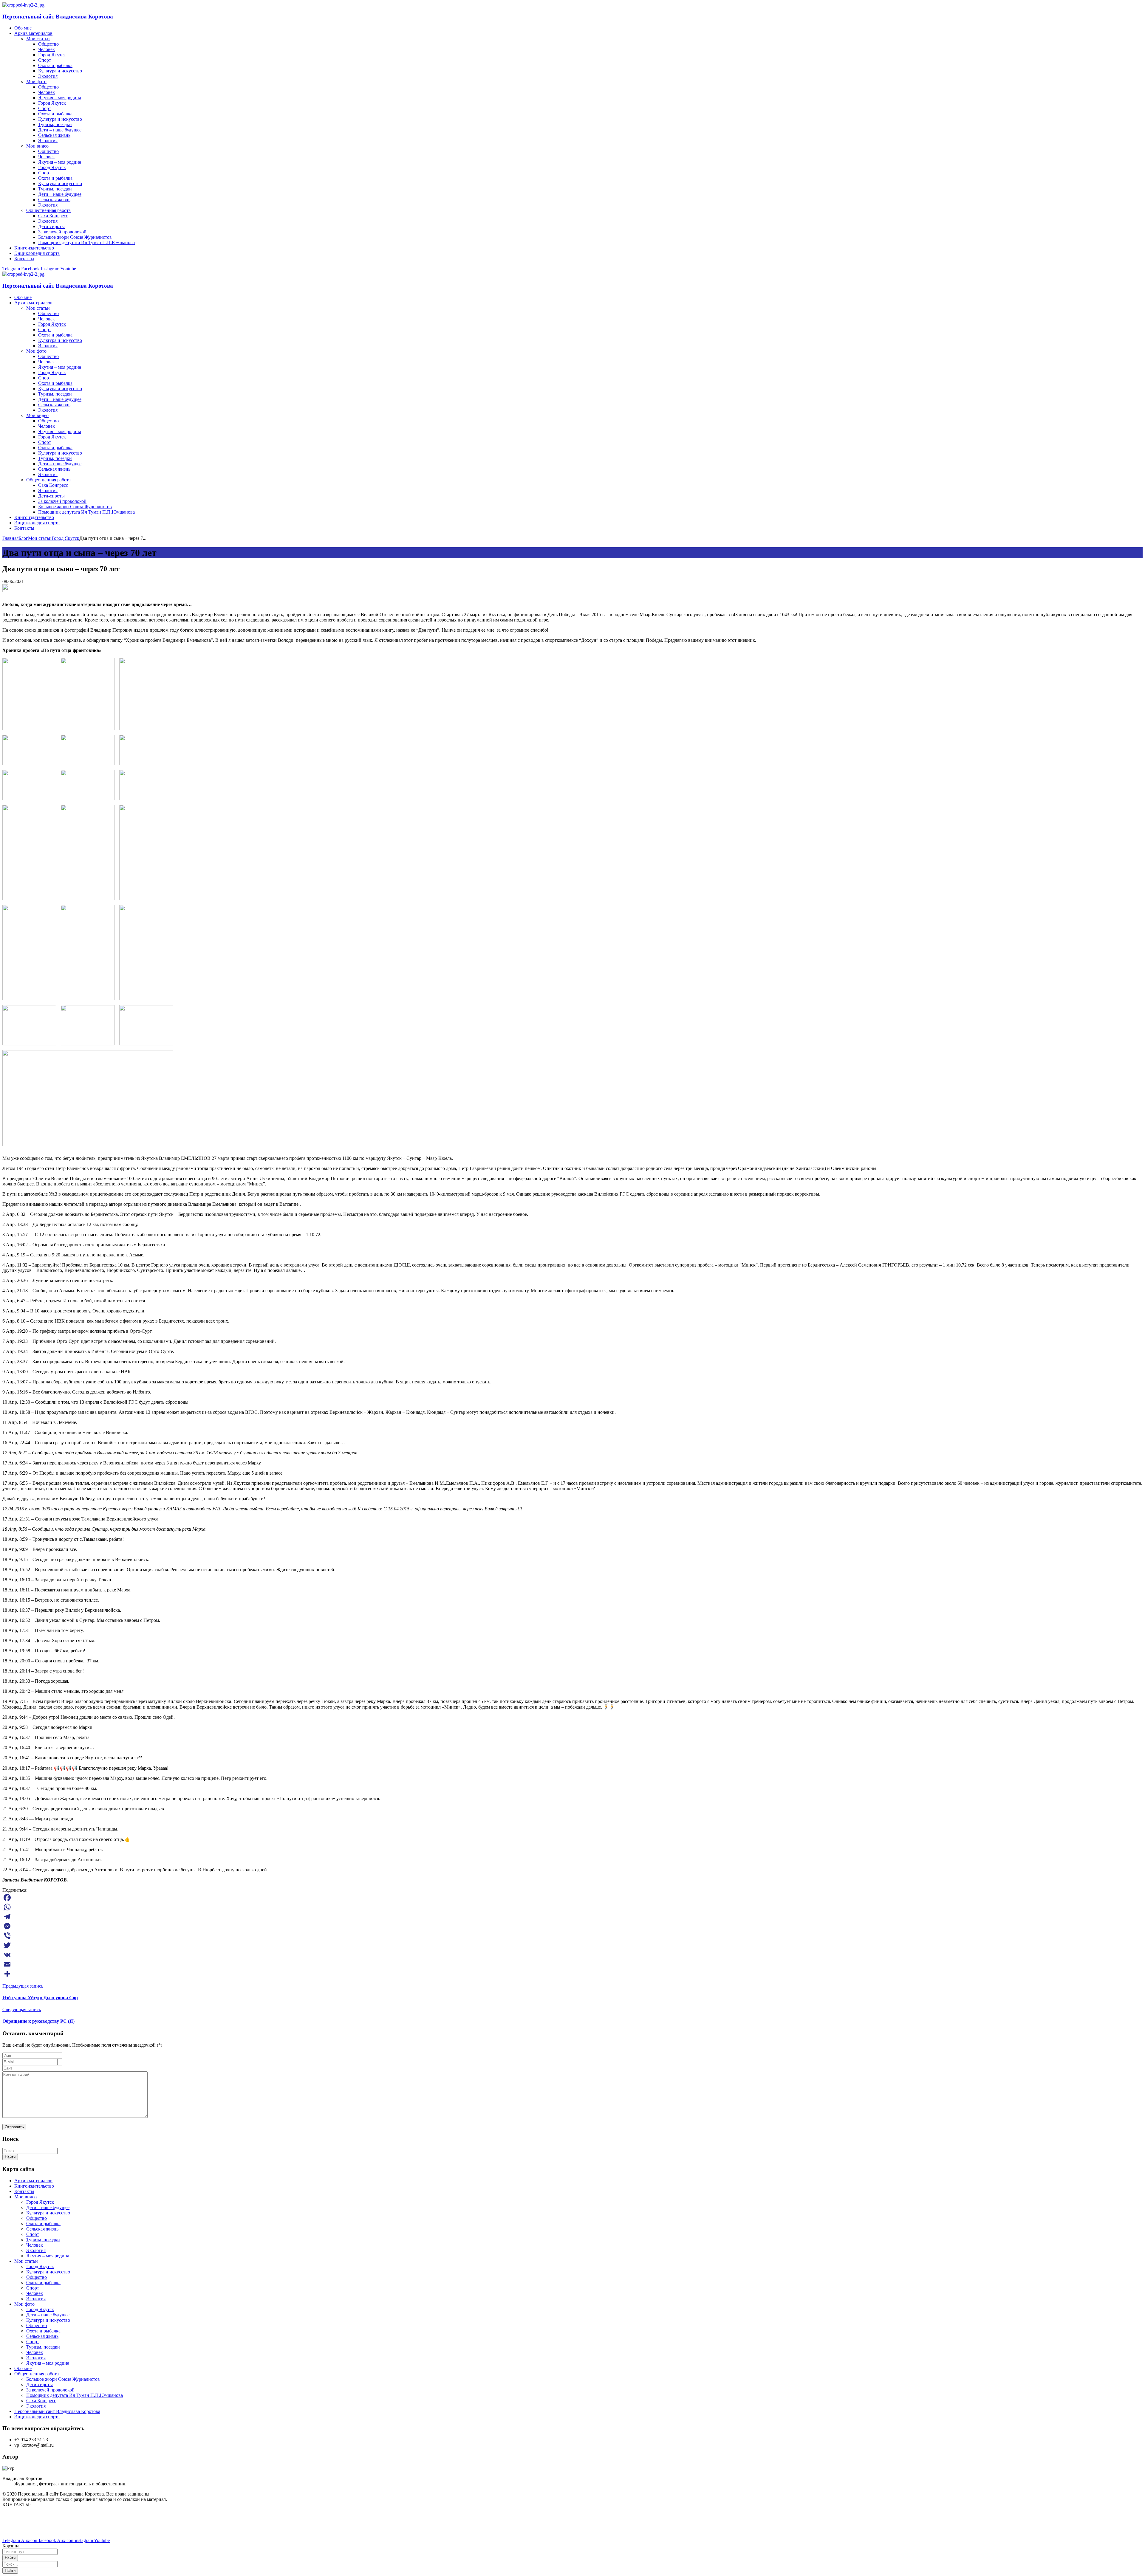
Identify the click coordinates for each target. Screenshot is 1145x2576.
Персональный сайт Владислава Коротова (58, 17)
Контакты (24, 2191)
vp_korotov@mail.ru (22, 2515)
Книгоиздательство (34, 2186)
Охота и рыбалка (43, 2224)
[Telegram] (572, 1917)
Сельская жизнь (42, 2229)
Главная (10, 538)
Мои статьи (40, 538)
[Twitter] (572, 1945)
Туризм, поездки (43, 2240)
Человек (35, 2245)
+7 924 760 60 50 (19, 2530)
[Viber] (572, 1936)
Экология (36, 2250)
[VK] (572, 1955)
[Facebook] (572, 1898)
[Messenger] (572, 1926)
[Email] (572, 1964)
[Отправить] (572, 1974)
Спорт (33, 2234)
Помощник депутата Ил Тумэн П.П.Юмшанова (75, 2395)
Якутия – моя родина (48, 2256)
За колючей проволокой (50, 2390)
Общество (37, 2218)
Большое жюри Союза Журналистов (63, 2379)
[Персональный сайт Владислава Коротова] (23, 5)
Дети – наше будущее (48, 2207)
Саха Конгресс (41, 2401)
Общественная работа (37, 2374)
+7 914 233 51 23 (19, 2525)
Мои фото (24, 2304)
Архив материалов (33, 2181)
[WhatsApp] (572, 1907)
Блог (23, 538)
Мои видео (25, 2197)
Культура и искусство (48, 2213)
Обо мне (23, 2368)
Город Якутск (65, 538)
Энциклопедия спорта (37, 2417)
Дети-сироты (40, 2384)
